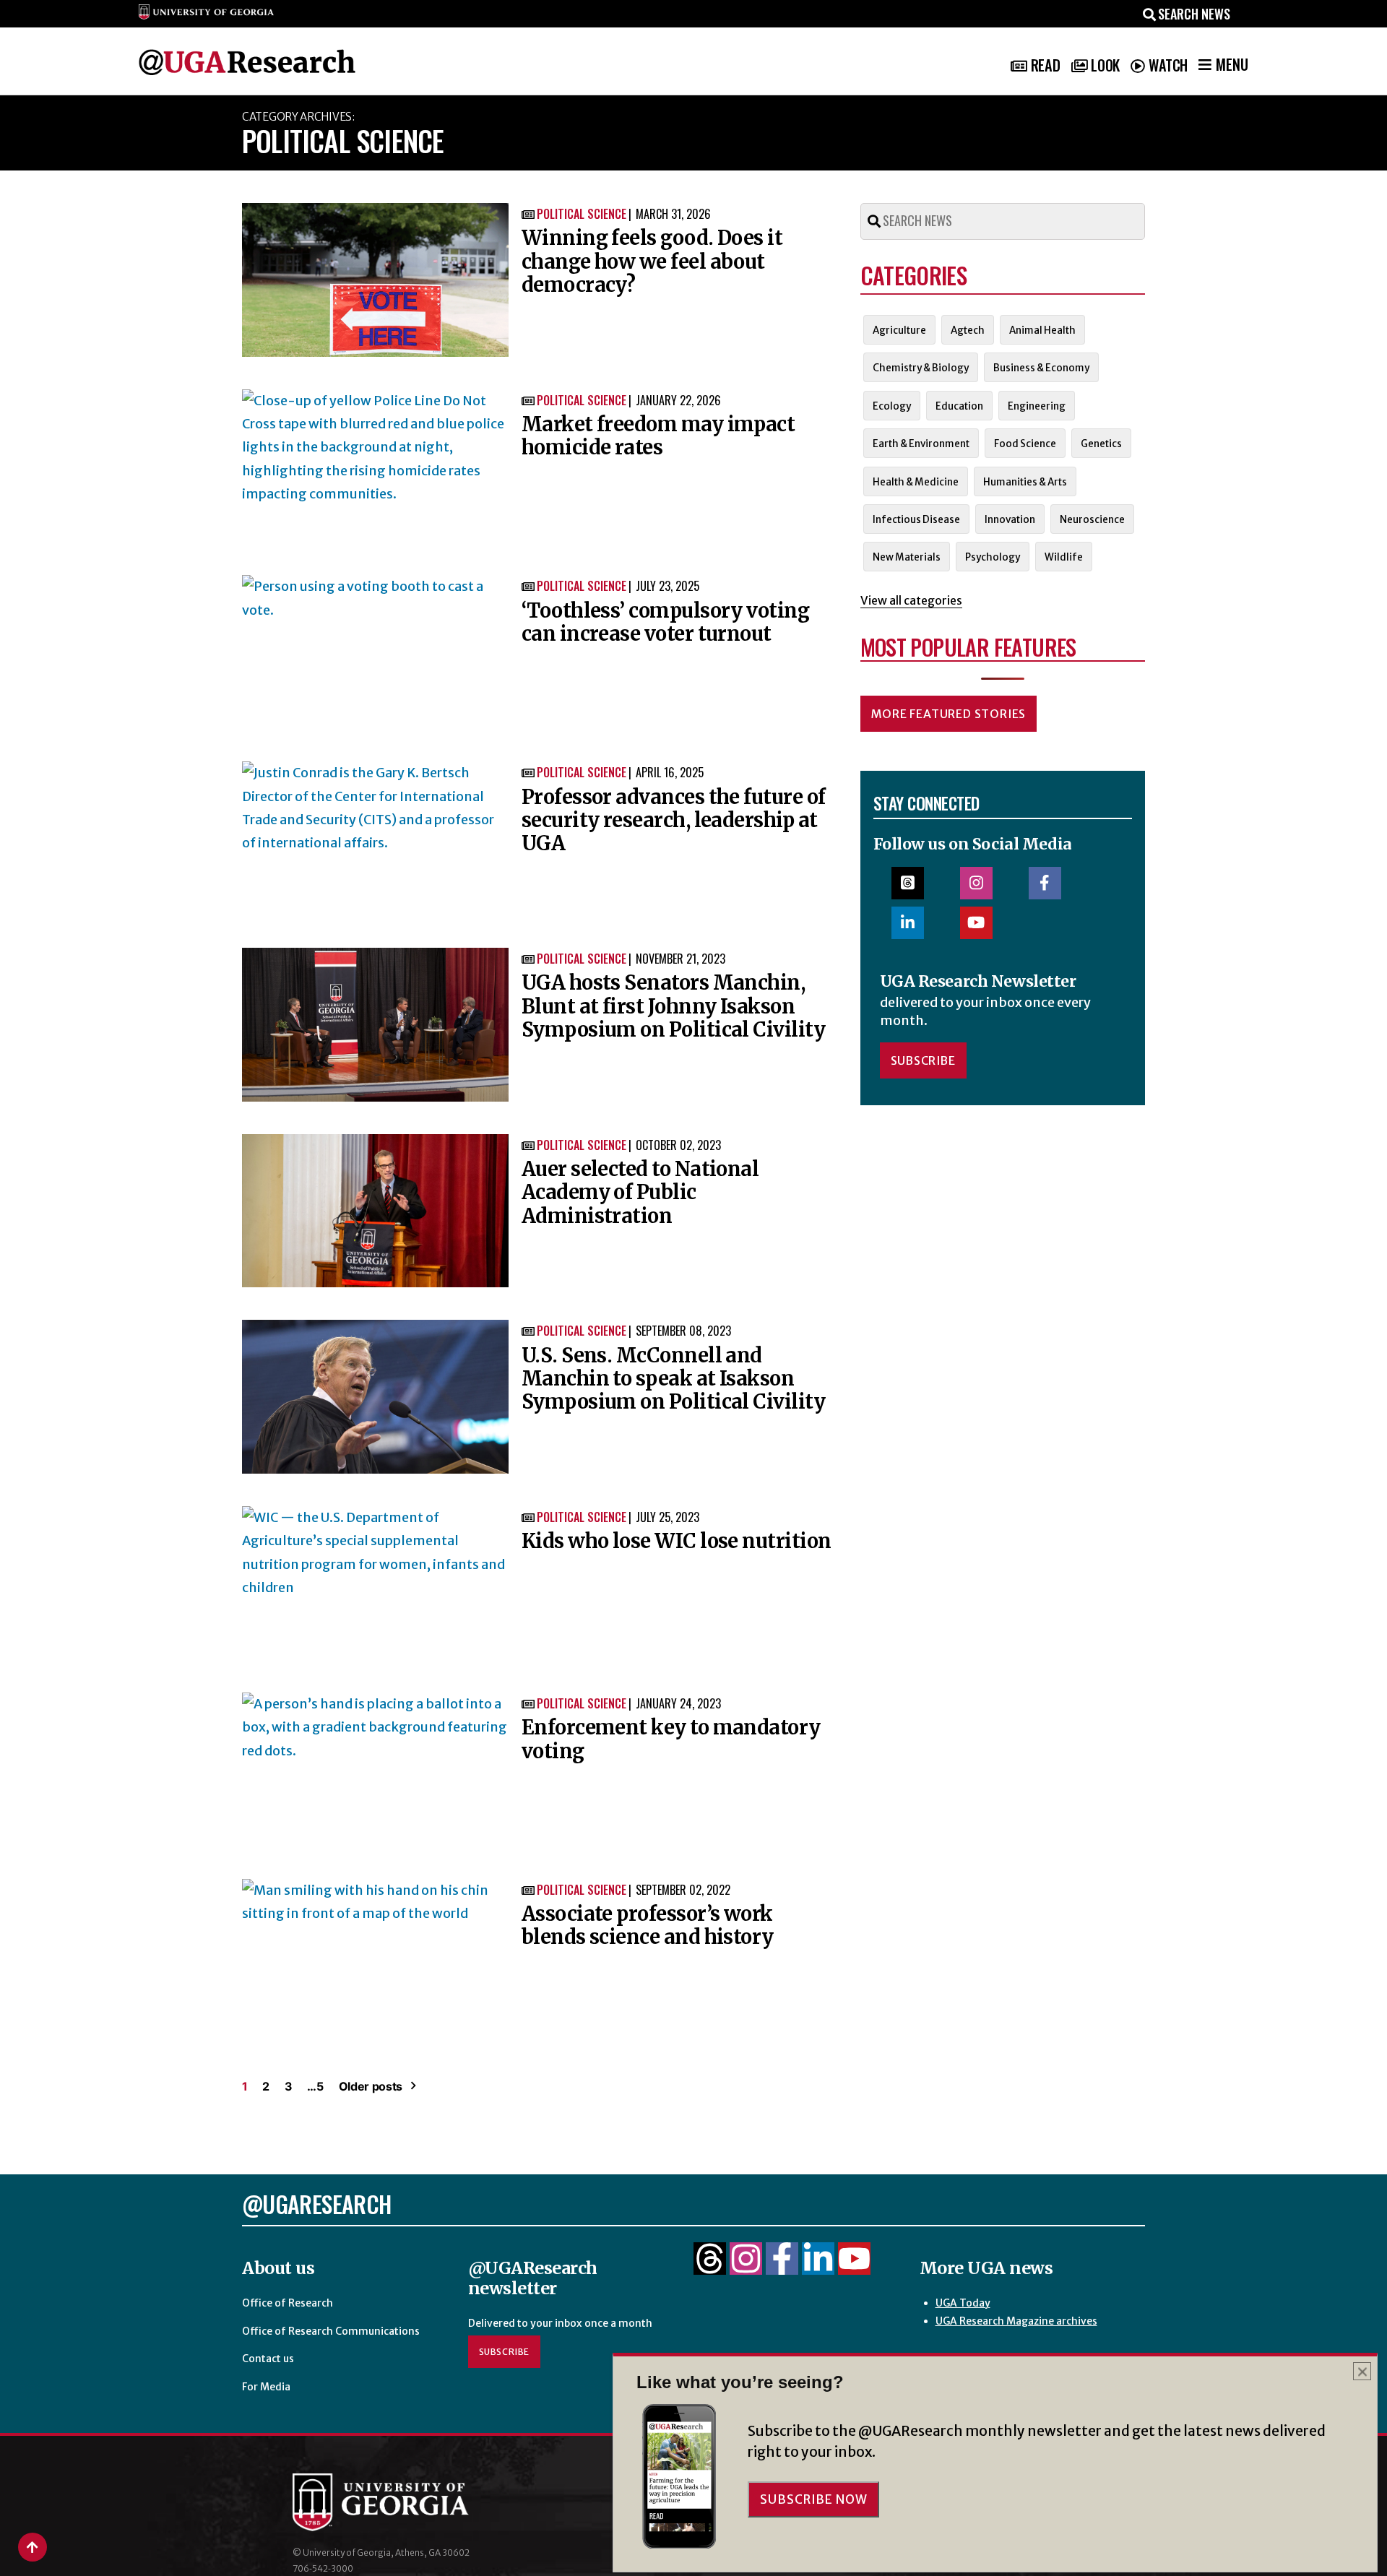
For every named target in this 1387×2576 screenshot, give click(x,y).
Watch (1168, 65)
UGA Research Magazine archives (1016, 2321)
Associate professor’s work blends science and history (648, 1925)
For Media (266, 2387)
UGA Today (963, 2303)
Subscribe (923, 1060)
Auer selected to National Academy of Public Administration (640, 1192)
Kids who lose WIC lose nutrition (677, 1541)
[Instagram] (746, 2267)
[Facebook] (782, 2267)
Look (1105, 65)
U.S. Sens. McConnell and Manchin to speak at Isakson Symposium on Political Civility (673, 1379)
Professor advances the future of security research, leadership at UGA (674, 820)
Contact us (268, 2359)
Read (1045, 65)
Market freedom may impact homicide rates (658, 436)
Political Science (582, 214)
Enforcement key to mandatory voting (671, 1739)
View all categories (911, 600)
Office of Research (288, 2303)
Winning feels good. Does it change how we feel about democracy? (652, 261)
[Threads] (710, 2267)
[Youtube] (854, 2267)
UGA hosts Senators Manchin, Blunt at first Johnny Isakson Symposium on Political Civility (673, 1006)
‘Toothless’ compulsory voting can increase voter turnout (665, 622)
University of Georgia (401, 2502)
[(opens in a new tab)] (375, 280)
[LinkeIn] (818, 2267)
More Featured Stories (949, 714)
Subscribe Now (813, 2499)
